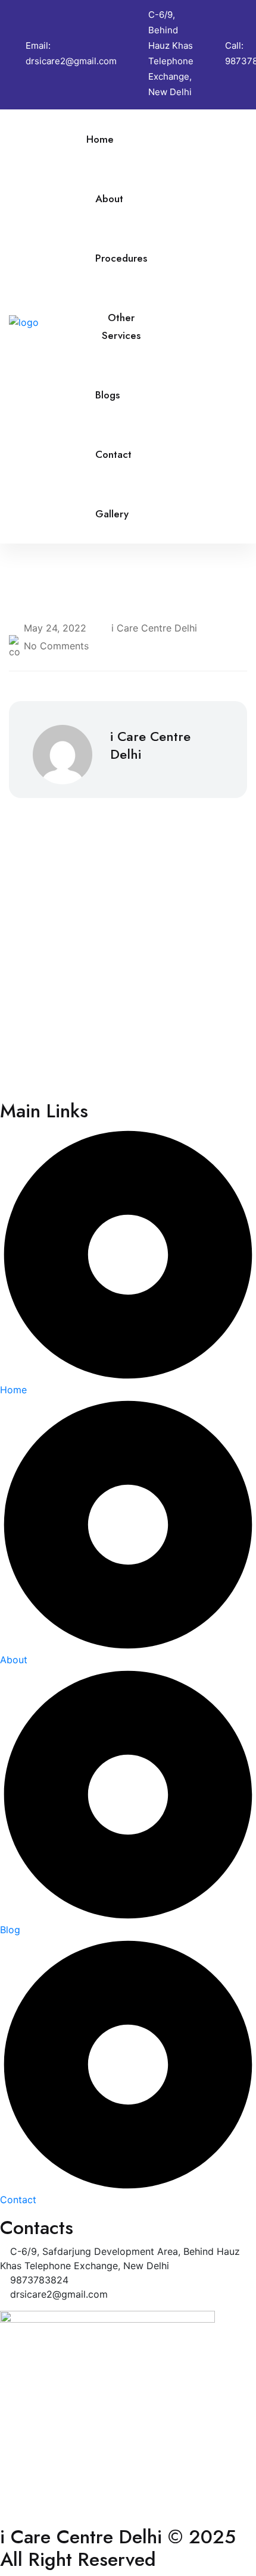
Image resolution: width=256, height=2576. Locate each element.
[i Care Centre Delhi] (48, 321)
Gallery (112, 514)
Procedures (121, 258)
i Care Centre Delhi (154, 628)
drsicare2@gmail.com (71, 61)
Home (100, 139)
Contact (113, 454)
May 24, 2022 (55, 628)
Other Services (121, 326)
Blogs (107, 395)
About (109, 199)
